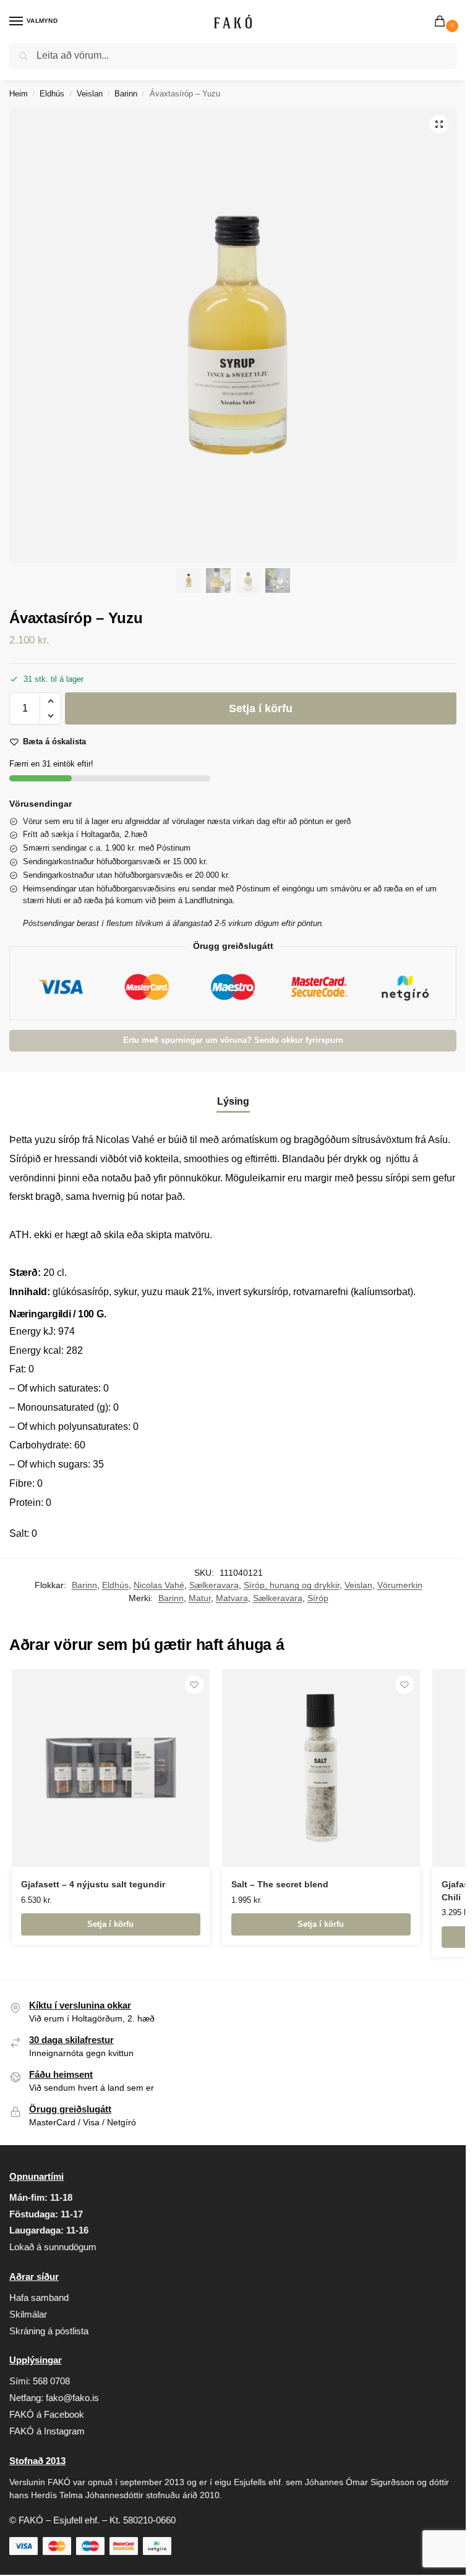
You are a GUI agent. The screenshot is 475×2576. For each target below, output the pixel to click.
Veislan (90, 94)
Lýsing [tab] (233, 1101)
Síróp (318, 1598)
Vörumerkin (400, 1585)
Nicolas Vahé (159, 1585)
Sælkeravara (214, 1585)
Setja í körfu (261, 708)
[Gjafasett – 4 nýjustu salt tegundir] (111, 1768)
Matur (200, 1598)
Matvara (232, 1598)
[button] (442, 22)
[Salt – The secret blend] (321, 1768)
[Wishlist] (194, 1685)
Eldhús (52, 94)
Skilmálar (28, 2315)
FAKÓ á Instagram (47, 2431)
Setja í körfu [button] (110, 1924)
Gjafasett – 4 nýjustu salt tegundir (93, 1885)
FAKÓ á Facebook (47, 2415)
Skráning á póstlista (49, 2331)
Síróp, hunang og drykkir (292, 1585)
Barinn (126, 94)
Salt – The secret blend (280, 1885)
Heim (19, 94)
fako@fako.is (72, 2398)
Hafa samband (39, 2298)
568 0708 (51, 2381)
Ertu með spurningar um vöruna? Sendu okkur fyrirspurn (233, 1040)
